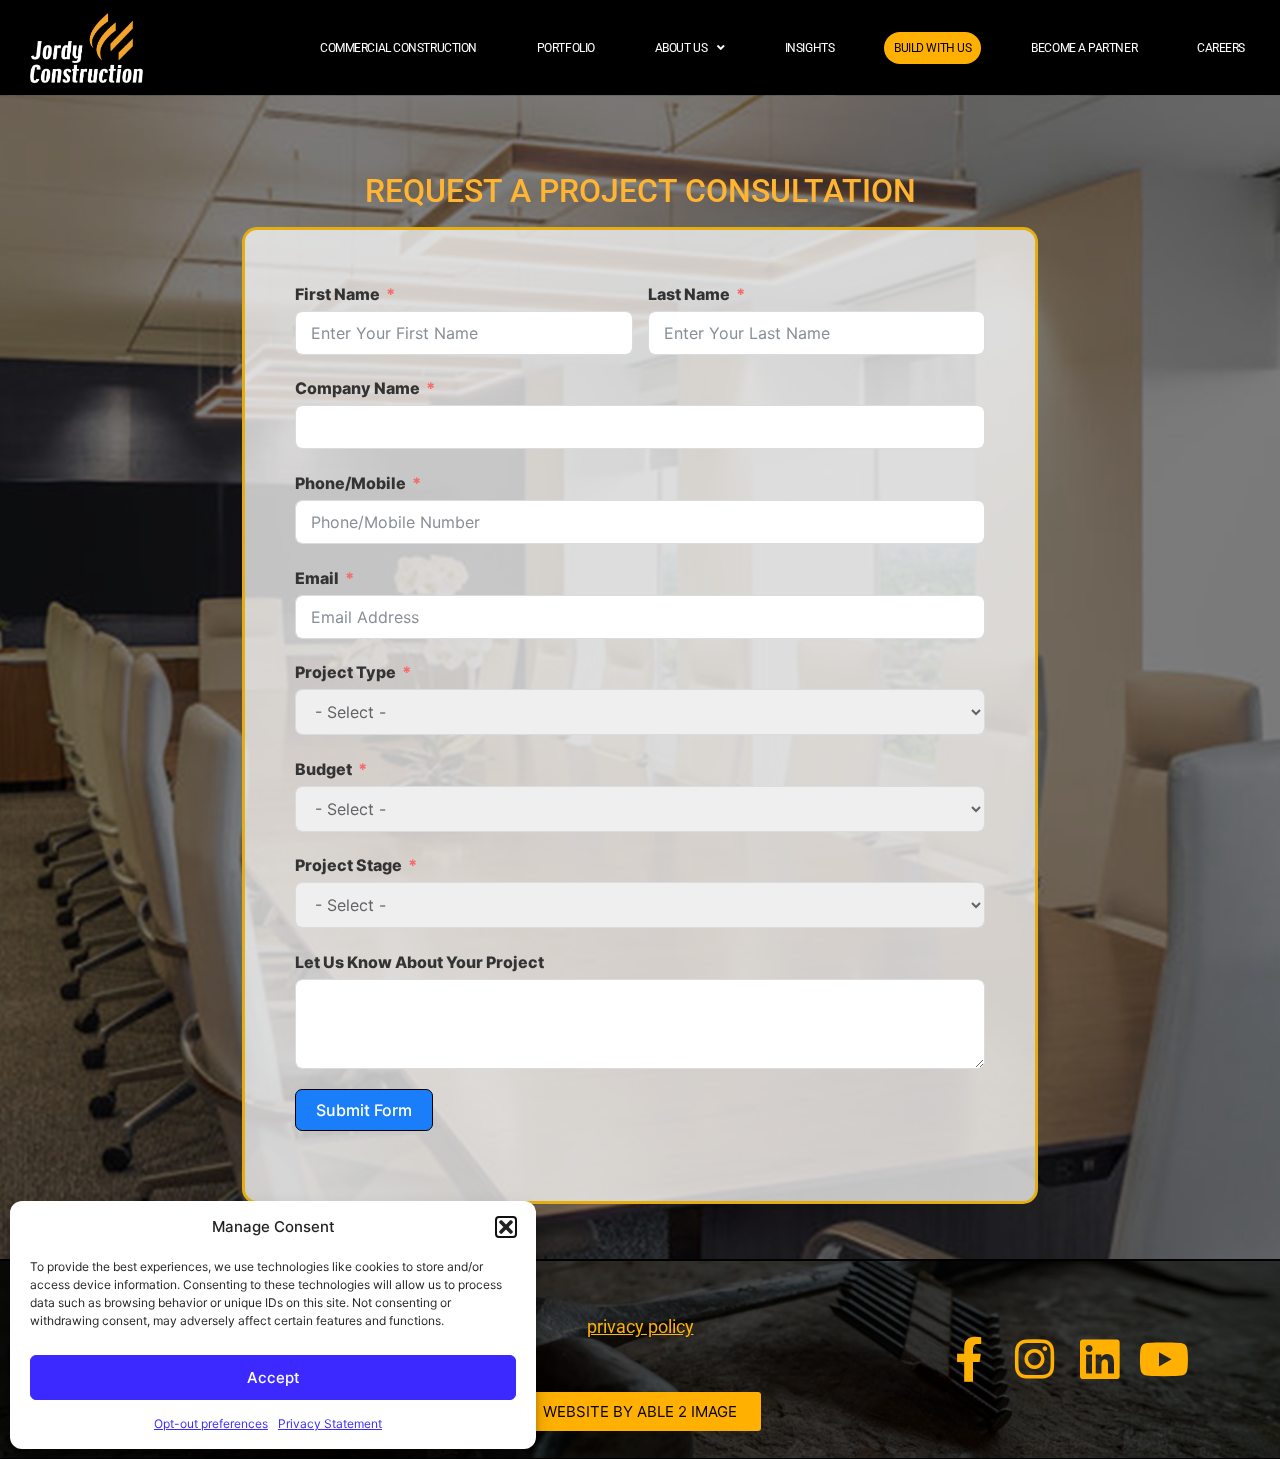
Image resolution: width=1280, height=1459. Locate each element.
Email (317, 578)
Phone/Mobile (350, 483)
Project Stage (348, 865)
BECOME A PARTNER (1084, 48)
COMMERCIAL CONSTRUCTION (398, 48)
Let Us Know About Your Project (419, 962)
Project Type (345, 672)
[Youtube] (1164, 1359)
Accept (273, 1377)
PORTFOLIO (566, 48)
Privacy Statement (330, 1423)
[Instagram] (1034, 1359)
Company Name (357, 388)
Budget (323, 769)
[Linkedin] (1099, 1359)
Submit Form (364, 1110)
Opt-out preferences (211, 1423)
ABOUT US (681, 48)
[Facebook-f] (969, 1359)
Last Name (689, 294)
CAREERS (1221, 48)
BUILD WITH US (932, 48)
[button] (506, 1227)
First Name (337, 294)
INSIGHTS (809, 48)
